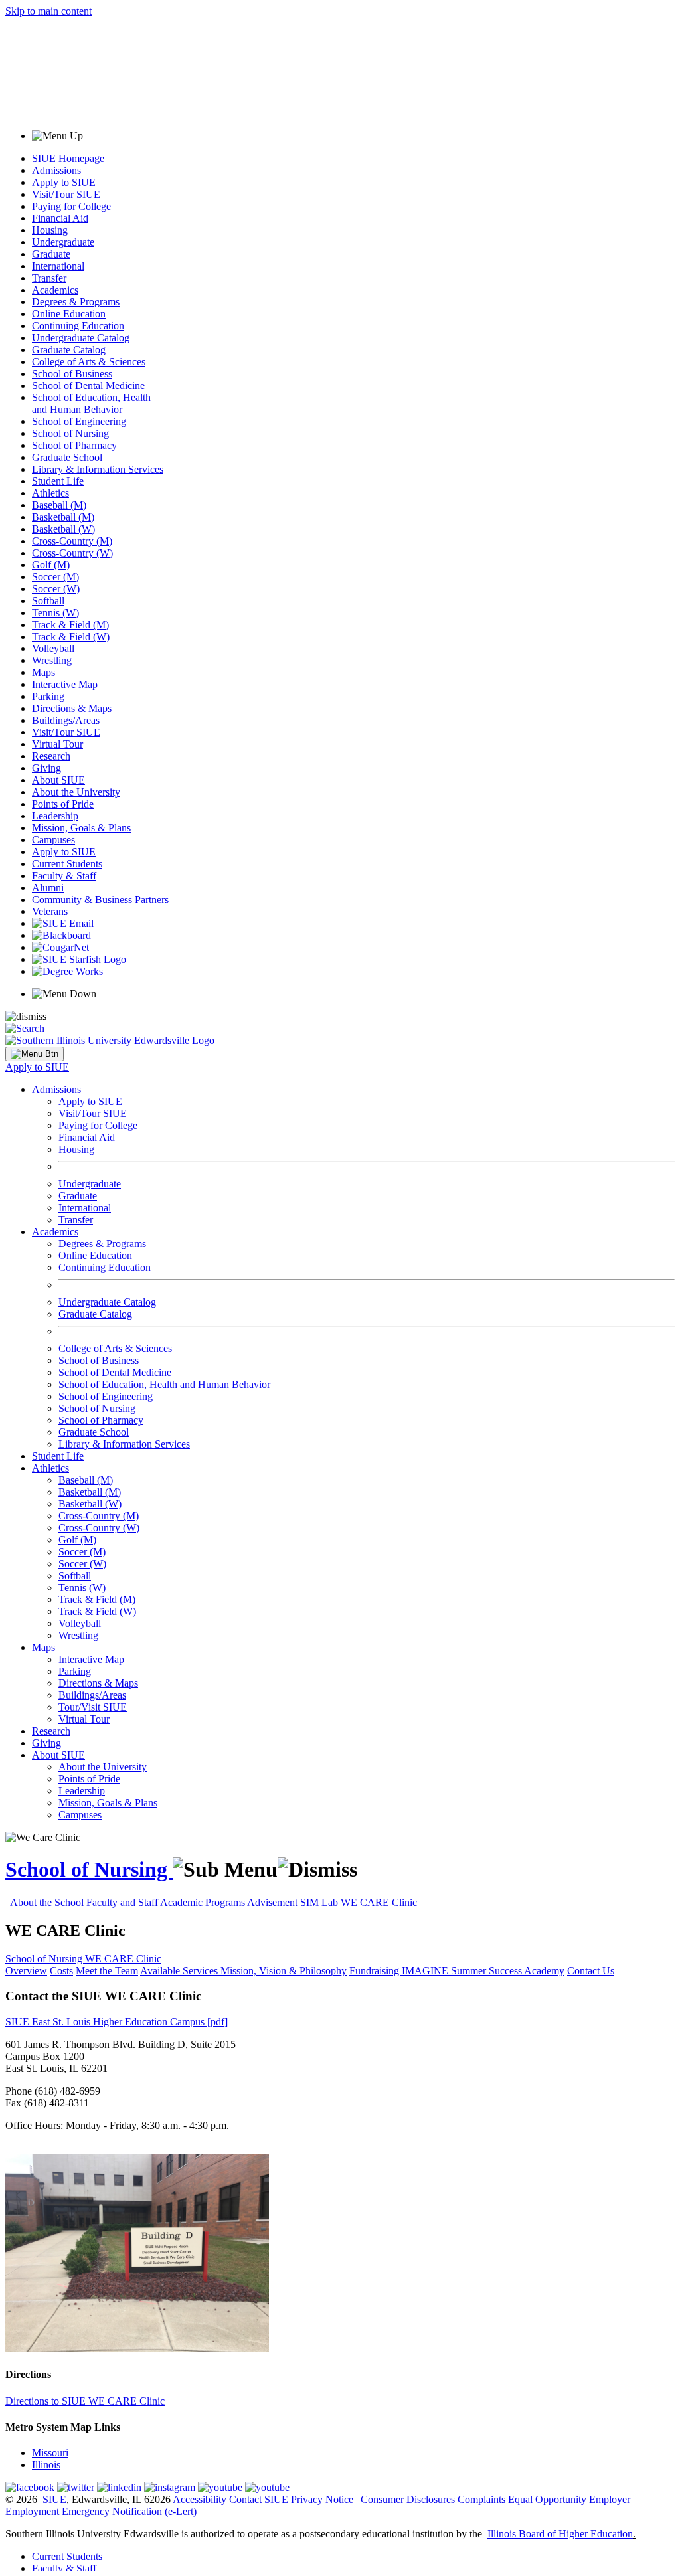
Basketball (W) (63, 529)
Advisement (272, 1902)
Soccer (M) (55, 577)
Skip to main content (48, 11)
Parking (48, 696)
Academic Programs (203, 1902)
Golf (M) (51, 565)
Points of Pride (63, 804)
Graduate (51, 254)
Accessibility (200, 2499)
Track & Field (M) (70, 625)
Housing (50, 230)
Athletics (50, 493)
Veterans (50, 911)
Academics (55, 290)
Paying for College (71, 206)
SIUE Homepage (68, 158)
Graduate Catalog (69, 350)
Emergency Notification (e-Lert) (129, 2511)
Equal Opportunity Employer (569, 2499)
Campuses (53, 840)
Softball (48, 601)
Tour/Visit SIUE (93, 1707)
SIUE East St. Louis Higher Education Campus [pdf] (117, 2022)
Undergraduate (63, 242)
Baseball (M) (59, 505)
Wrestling (52, 660)
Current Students (67, 864)
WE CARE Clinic (379, 1902)
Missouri (50, 2453)
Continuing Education (78, 326)
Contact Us (591, 1971)
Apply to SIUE (64, 182)
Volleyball (53, 648)
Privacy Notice (322, 2499)
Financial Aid (60, 218)
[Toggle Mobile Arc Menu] (35, 1054)
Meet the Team (107, 1971)
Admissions (56, 170)
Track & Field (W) (71, 637)
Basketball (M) (63, 517)
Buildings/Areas (66, 720)
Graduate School (67, 457)
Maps (43, 672)
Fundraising (376, 1971)
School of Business (72, 374)
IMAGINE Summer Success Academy (483, 1971)
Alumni (48, 888)
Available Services (180, 1971)
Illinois (46, 2465)
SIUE (54, 2499)
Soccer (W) (56, 589)
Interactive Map (65, 684)
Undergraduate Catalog (81, 338)
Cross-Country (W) (72, 553)
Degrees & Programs (76, 302)
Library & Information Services (98, 469)
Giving (46, 768)
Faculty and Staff (122, 1902)
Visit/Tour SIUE (66, 194)
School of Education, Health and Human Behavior (91, 403)
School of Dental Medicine (88, 386)
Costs (61, 1971)
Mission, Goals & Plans (81, 828)
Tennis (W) (55, 613)
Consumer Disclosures (408, 2499)
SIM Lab (319, 1902)
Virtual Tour (57, 744)
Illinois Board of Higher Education (560, 2534)
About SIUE (58, 780)
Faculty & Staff (64, 876)
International (58, 266)
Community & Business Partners (100, 900)
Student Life (58, 481)
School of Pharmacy (74, 445)
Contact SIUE (259, 2499)
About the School (47, 1902)
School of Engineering (79, 421)
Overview (26, 1971)
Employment (32, 2511)
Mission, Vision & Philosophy (284, 1971)
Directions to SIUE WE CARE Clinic (85, 2401)
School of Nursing (70, 433)
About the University (76, 792)
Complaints (481, 2499)
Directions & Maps (72, 708)
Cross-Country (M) (72, 541)
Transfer (49, 278)
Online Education (69, 314)
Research (51, 756)
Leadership (55, 816)
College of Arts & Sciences (89, 362)
